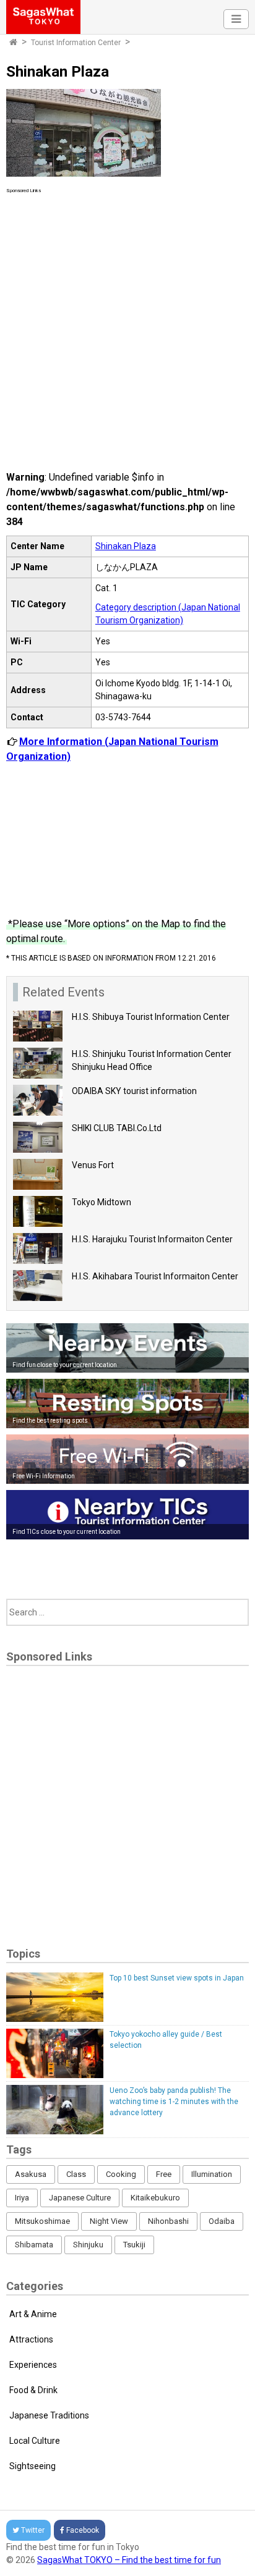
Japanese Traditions (49, 2415)
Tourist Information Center (76, 43)
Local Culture (35, 2441)
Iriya (22, 2198)
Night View (109, 2221)
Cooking (121, 2174)
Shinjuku (88, 2245)
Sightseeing (32, 2466)
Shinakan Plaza (126, 546)
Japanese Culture (80, 2198)
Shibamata (34, 2245)
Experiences (33, 2365)
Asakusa (31, 2174)
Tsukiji (134, 2245)
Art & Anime (33, 2314)
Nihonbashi (168, 2221)
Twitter (33, 2530)
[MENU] (236, 19)
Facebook (83, 2530)
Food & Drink (33, 2390)
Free (164, 2174)
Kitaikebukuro (155, 2198)
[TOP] (13, 43)
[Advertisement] (127, 322)
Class (76, 2174)
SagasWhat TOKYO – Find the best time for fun (129, 2560)
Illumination (212, 2174)
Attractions (31, 2339)
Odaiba (222, 2221)
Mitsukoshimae (42, 2221)
